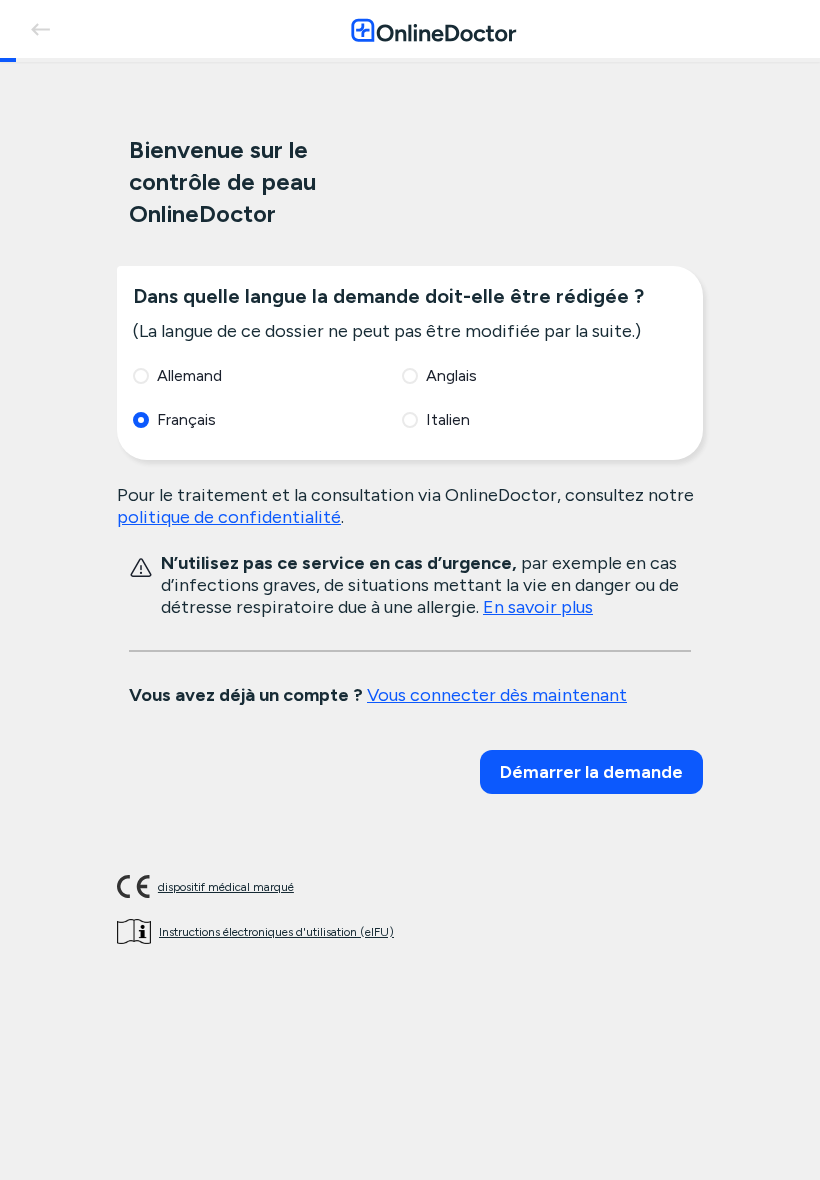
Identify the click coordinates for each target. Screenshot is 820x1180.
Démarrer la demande (591, 772)
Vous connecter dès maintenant (497, 695)
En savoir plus (538, 607)
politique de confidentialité (229, 517)
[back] (40, 29)
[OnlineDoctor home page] (433, 29)
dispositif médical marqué (226, 887)
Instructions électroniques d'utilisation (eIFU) (276, 932)
